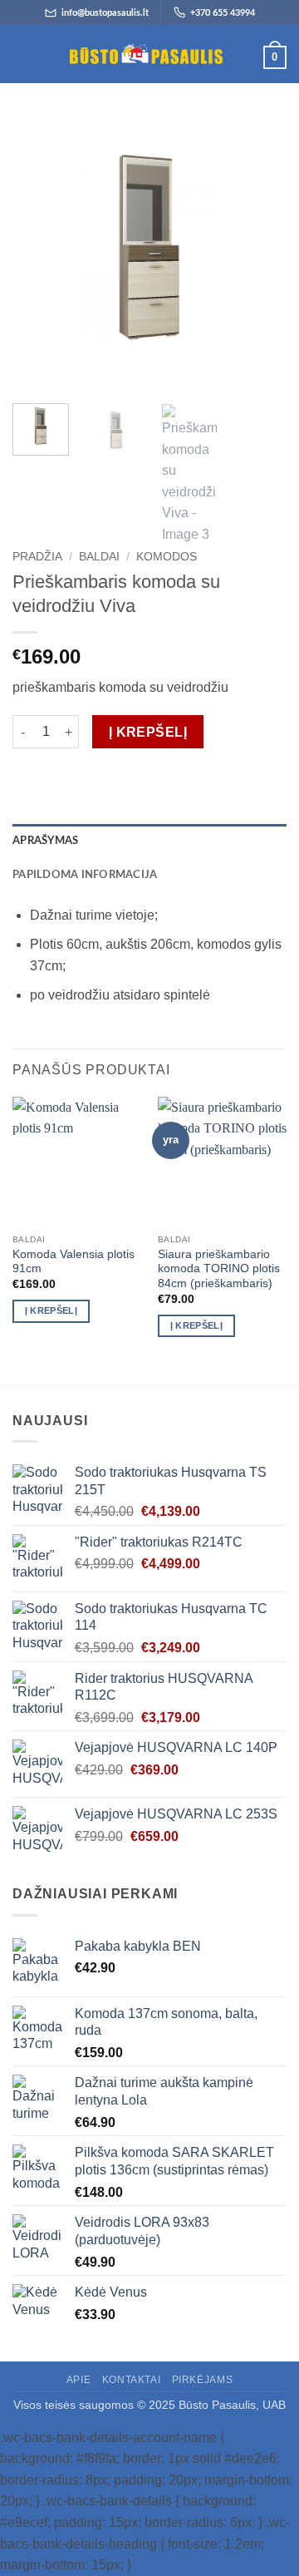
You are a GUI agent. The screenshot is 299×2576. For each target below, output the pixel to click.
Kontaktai (132, 2380)
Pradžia (37, 557)
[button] (22, 54)
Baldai (99, 557)
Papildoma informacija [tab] (85, 875)
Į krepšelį (148, 732)
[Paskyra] (243, 57)
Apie (78, 2380)
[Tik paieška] (50, 54)
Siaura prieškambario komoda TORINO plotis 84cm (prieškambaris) (219, 1269)
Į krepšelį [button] (51, 1310)
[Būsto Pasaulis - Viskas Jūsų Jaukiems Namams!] (146, 54)
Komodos (167, 557)
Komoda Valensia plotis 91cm (74, 1262)
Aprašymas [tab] (45, 841)
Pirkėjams (203, 2380)
